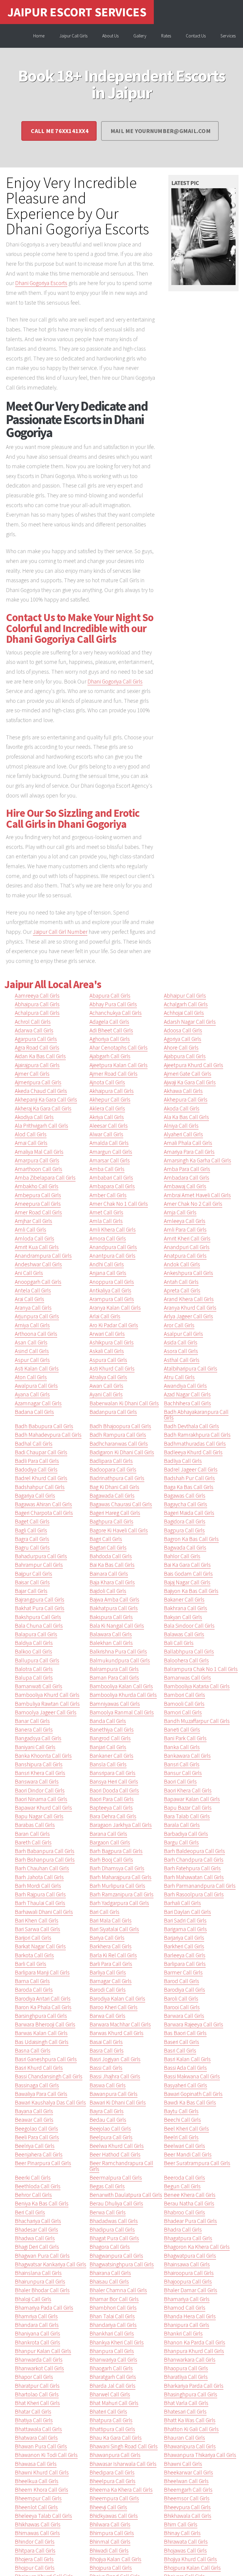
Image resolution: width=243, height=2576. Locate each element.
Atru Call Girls (179, 1377)
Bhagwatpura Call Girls (190, 2256)
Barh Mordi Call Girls (38, 1886)
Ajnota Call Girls (107, 1082)
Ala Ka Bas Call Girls (186, 1117)
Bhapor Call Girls (34, 2377)
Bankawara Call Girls (187, 1756)
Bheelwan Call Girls (186, 2481)
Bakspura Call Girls (111, 1617)
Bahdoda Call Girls (111, 1556)
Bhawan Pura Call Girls (41, 2446)
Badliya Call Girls (183, 1461)
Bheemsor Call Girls (187, 2498)
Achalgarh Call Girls (186, 1004)
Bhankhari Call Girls (112, 2333)
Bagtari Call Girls (108, 1548)
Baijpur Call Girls (33, 1574)
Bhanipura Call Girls (187, 2325)
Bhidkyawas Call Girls (114, 2516)
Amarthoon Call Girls (39, 1169)
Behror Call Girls (33, 2195)
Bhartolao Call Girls (37, 2394)
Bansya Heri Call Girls (114, 1781)
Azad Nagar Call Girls (187, 1394)
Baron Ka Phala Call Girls (43, 2007)
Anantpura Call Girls (112, 1256)
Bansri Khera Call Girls (40, 1773)
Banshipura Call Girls (39, 1764)
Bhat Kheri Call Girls (37, 2403)
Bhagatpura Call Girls (188, 2238)
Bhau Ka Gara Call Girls (116, 2438)
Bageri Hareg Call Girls (115, 1513)
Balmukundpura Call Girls (120, 1660)
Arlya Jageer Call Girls (188, 1316)
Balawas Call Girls (184, 1634)
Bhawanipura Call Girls (190, 2446)
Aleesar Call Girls (109, 1126)
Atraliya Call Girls (108, 1377)
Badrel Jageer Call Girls (191, 1469)
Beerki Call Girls (33, 2178)
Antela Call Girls (33, 1290)
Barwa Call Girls (107, 2016)
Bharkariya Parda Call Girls (194, 2386)
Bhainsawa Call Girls (187, 2264)
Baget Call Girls (32, 1521)
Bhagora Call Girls (110, 2247)
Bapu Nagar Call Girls (39, 1816)
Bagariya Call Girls (35, 1496)
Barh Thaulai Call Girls (40, 1903)
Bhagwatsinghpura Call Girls (122, 2264)
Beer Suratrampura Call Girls (197, 2163)
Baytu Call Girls (181, 2111)
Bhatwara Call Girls (36, 2438)
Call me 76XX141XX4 (60, 131)
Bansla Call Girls (108, 1764)
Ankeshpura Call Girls (188, 1273)
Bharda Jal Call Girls (112, 2386)
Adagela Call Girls (109, 1022)
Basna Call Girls (33, 2050)
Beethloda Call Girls (38, 2186)
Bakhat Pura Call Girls (40, 1608)
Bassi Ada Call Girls (185, 2068)
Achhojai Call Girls (184, 1013)
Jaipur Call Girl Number (60, 932)
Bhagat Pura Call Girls (114, 2238)
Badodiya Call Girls (36, 1469)
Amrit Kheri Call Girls (187, 1238)
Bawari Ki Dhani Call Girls (118, 2102)
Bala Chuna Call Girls (39, 1626)
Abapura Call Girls (110, 996)
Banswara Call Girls (37, 1781)
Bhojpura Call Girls (111, 2568)
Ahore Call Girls (181, 1048)
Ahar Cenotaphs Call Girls (119, 1048)
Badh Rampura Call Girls (118, 1435)
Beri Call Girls (30, 2212)
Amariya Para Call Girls (189, 1152)
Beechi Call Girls (182, 2120)
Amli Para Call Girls (185, 1230)
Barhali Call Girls (182, 1903)
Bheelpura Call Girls (112, 2481)
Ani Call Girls (29, 1273)
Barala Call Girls (182, 1825)
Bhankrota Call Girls (37, 2342)
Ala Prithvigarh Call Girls (41, 1126)
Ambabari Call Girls (111, 1178)
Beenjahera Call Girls (39, 2154)
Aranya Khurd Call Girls (190, 1308)
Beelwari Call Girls (184, 2146)
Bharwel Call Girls (110, 2394)
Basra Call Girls (107, 2050)
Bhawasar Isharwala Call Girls (123, 2464)
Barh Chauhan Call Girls (42, 1868)
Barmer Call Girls (183, 1972)
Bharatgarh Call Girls (113, 2377)
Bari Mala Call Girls (111, 1920)
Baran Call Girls (32, 1834)
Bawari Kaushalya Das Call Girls (50, 2102)
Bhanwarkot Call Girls (39, 2368)
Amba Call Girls (107, 1169)
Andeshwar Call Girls (38, 1264)
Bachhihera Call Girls (187, 1403)
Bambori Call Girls (184, 1695)
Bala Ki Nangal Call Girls (117, 1626)
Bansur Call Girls (183, 1773)
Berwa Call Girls (108, 2212)
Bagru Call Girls (32, 1548)
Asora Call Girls (181, 1351)
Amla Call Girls (106, 1221)
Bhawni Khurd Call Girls (42, 2472)
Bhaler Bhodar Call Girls (42, 2290)
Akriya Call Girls (107, 1117)
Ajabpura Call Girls (185, 1056)
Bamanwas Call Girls (187, 1678)
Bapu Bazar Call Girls (188, 1808)
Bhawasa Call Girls (36, 2464)
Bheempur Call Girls (38, 2498)
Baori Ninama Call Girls (41, 1799)
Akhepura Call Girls (186, 1099)
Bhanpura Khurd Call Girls (194, 2351)
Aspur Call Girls (32, 1360)
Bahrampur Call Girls (39, 1565)
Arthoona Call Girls (36, 1334)
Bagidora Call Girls (185, 1521)
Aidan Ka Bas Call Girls (40, 1056)
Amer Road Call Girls (38, 1212)
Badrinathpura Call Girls (117, 1478)
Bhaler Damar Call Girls (191, 2290)
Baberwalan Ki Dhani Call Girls (124, 1403)
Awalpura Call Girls (36, 1386)
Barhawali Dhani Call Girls (44, 1912)
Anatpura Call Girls (185, 1256)
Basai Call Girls (106, 2042)
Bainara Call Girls (109, 1574)
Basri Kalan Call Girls (187, 2059)
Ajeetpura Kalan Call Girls (119, 1065)
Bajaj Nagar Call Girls (187, 1582)
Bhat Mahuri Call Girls (114, 2403)
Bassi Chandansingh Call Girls (49, 2076)
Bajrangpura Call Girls (40, 1599)
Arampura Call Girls (112, 1299)
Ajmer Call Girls (32, 1074)
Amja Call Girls (180, 1212)
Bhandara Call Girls (37, 2325)
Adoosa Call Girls (183, 1030)
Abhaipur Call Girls (185, 996)
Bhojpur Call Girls (35, 2568)
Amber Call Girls (108, 1195)
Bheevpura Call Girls (187, 2507)
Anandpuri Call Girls (187, 1247)
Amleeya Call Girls (185, 1221)
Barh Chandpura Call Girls (194, 1860)
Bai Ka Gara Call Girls (187, 1565)
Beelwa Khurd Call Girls (117, 2146)
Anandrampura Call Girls (43, 1256)
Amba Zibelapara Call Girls (45, 1178)
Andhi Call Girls (107, 1264)
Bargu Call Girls (181, 1842)
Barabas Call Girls (35, 1825)
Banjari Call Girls (108, 1747)
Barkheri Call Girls (184, 1946)
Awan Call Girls (106, 1386)
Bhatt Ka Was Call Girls (190, 2420)
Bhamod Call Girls (185, 2308)
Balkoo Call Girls (33, 1651)
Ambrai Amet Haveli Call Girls (197, 1195)
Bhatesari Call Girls (185, 2412)
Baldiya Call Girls (34, 1643)
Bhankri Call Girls (183, 2333)
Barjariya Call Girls (184, 1938)
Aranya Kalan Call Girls (115, 1308)
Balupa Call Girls (34, 1678)
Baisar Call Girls (32, 1582)
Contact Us (196, 36)
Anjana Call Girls (108, 1273)
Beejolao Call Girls (110, 2129)
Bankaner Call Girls (111, 1756)
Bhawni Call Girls (183, 2464)
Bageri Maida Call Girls (189, 1513)
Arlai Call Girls (105, 1316)
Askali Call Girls (107, 1351)
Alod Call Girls (31, 1134)
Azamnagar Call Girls (38, 1403)
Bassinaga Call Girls (37, 2085)
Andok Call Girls (182, 1264)
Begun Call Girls (182, 2186)
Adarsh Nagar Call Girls (190, 1022)
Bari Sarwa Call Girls (37, 1929)
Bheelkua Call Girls (37, 2481)
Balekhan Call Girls (111, 1643)
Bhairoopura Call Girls (189, 2273)
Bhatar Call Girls (33, 2412)
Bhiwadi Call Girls (109, 2550)
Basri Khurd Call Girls (39, 2068)
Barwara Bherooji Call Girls (45, 2024)
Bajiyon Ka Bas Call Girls (191, 1591)
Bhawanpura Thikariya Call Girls (200, 2455)
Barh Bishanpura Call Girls (45, 1860)
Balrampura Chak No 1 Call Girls (201, 1669)
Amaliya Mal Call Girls (39, 1152)
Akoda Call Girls (182, 1108)
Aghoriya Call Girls (110, 1039)
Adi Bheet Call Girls (111, 1030)
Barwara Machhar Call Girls (120, 2024)
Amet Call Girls (106, 1212)
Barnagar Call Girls (111, 1981)
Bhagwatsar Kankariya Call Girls (51, 2264)
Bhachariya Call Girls (38, 2221)
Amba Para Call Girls (187, 1169)
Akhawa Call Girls (183, 1091)
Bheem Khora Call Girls (41, 2490)
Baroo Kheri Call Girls (113, 2007)
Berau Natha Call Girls (189, 2203)
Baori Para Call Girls (112, 1799)
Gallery (140, 36)
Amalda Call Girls (109, 1143)
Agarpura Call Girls (36, 1039)
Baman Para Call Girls (114, 1678)
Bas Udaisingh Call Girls (42, 2042)
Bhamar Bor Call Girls (114, 2299)
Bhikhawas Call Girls (38, 2524)
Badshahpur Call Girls (40, 1487)
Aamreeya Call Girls (37, 996)
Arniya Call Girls (32, 1325)
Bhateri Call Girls (108, 2412)
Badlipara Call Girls (111, 1461)
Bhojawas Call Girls (185, 2550)
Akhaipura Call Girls (112, 1091)
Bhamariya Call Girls (187, 2299)
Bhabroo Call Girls (184, 2212)
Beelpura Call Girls (111, 2137)
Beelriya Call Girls (35, 2146)
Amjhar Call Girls (33, 1221)
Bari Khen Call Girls (37, 1920)
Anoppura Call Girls (112, 1282)
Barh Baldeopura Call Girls (194, 1851)
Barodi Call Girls (108, 1990)
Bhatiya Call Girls (34, 2420)
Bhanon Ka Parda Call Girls (195, 2342)
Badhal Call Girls (34, 1444)
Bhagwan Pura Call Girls (42, 2256)
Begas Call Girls (107, 2186)
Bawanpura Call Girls (113, 2094)
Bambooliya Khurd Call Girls (47, 1695)
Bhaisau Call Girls (109, 2281)
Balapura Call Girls (36, 1634)
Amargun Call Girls (111, 1152)
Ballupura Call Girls (37, 1660)
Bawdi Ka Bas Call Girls (190, 2102)
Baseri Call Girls (182, 2042)
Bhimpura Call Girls (112, 2533)
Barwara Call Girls (184, 2016)
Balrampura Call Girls (114, 1669)
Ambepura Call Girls (38, 1195)
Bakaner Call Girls (184, 1599)
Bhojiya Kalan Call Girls (115, 2559)
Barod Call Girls (182, 1981)
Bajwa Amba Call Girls (114, 1599)
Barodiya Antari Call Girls (43, 1999)
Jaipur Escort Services (77, 12)
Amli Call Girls (31, 1230)
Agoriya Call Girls (183, 1039)
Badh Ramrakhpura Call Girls (197, 1435)
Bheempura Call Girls (114, 2498)
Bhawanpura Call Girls (115, 2455)
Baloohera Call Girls (186, 1660)
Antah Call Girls (181, 1282)
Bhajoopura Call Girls (188, 2281)
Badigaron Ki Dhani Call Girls (122, 1452)
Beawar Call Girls (34, 2120)
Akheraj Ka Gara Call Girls (43, 1108)
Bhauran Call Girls (184, 2438)
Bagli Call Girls (31, 1530)
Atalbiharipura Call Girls (191, 1368)
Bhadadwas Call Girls (114, 2221)
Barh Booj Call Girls (111, 1860)
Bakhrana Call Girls (186, 1608)
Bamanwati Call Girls (39, 1686)
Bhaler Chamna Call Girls (118, 2290)
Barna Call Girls (32, 1981)
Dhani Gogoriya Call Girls (115, 681)
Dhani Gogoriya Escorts (41, 283)
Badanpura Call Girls (113, 1412)
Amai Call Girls (31, 1143)
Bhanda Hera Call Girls (190, 2316)
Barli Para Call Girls (111, 1964)
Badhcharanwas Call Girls (119, 1444)
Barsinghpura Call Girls (41, 2016)
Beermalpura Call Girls (116, 2178)
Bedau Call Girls (108, 2120)
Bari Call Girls (104, 1912)
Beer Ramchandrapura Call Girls (121, 2166)
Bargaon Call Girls (110, 1842)
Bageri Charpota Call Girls (44, 1513)
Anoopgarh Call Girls (38, 1282)
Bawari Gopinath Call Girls (193, 2094)
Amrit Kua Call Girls (37, 1247)
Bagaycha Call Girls (186, 1504)
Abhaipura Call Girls (37, 1004)
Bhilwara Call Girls (110, 2524)
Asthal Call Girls (182, 1360)
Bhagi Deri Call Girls (37, 2247)
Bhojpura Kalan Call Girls (192, 2568)
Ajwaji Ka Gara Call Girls (190, 1082)
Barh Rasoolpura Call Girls (194, 1894)
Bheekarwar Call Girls (188, 2472)
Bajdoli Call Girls (108, 1591)
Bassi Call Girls (106, 2068)
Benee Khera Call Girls (190, 2195)
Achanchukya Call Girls (116, 1013)
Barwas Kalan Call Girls (41, 2033)
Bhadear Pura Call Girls (190, 2221)
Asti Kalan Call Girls (37, 1368)
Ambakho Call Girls (37, 1186)
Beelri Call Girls (181, 2137)
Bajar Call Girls (31, 1591)
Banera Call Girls (34, 1730)
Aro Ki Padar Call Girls (114, 1325)
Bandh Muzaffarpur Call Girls (197, 1721)
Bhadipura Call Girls (112, 2230)
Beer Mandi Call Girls (188, 2154)
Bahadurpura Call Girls (41, 1556)
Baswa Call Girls (108, 2085)
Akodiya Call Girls (34, 1117)
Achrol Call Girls (33, 1022)
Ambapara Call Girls (112, 1186)
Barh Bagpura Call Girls (116, 1851)
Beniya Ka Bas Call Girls (42, 2203)
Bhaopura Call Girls (186, 2368)
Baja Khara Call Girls (112, 1582)
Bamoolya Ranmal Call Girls (122, 1712)
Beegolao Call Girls (36, 2129)
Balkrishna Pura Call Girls (118, 1651)
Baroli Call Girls (181, 1999)
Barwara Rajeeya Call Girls (194, 2024)
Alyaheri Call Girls (183, 1134)
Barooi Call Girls (182, 2007)
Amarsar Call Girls (110, 1160)
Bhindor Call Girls (35, 2542)
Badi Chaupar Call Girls (41, 1452)
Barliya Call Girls (108, 1972)
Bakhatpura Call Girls (114, 1608)
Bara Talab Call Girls (187, 1816)
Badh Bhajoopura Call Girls (120, 1426)
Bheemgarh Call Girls (188, 2490)
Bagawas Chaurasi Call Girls (121, 1504)
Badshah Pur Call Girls (189, 1478)
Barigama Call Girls (185, 1929)
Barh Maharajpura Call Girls (120, 1877)
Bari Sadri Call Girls (185, 1920)
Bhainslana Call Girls (38, 2273)
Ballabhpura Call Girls (189, 1651)
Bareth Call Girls (33, 1842)
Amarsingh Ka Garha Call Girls (198, 1160)
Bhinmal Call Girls (110, 2542)
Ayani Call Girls (106, 1394)
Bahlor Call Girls (182, 1556)
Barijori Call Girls (33, 1938)
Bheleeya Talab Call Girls (43, 2516)
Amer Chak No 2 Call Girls (193, 1204)
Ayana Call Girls (32, 1394)
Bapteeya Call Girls (111, 1808)
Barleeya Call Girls (185, 1955)
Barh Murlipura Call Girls (117, 1886)
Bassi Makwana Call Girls (192, 2076)
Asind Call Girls (32, 1351)
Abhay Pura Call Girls (113, 1004)
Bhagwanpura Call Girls (116, 2256)
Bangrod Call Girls (110, 1738)
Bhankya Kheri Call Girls (117, 2342)
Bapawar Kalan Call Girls (192, 1799)
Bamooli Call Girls (184, 1704)
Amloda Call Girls (35, 1238)
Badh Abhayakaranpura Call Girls (196, 1415)
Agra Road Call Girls (37, 1048)
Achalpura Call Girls (37, 1013)
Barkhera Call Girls (111, 1946)
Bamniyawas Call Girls (115, 1704)
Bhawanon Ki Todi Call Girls (46, 2455)
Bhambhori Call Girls (113, 2308)
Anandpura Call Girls (113, 1247)
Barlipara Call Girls (185, 1964)
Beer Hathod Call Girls (115, 2154)
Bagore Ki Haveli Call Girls (119, 1530)
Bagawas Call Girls (185, 1496)
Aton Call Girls (31, 1377)
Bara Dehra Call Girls (113, 1816)
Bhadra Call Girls (183, 2230)
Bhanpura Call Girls (112, 2351)
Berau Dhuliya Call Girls (116, 2203)
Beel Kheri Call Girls (186, 2129)
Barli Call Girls (31, 1964)
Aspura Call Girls (108, 1360)
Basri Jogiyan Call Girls (115, 2059)
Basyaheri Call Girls (186, 2085)
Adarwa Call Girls (34, 1030)
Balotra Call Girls (34, 1669)
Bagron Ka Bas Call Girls (191, 1539)
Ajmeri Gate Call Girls (188, 1074)
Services (228, 36)
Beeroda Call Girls (184, 2178)
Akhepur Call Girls (110, 1099)
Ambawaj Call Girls (185, 1186)
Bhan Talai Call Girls (112, 2316)
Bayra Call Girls (107, 2111)
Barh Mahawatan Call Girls (194, 1877)
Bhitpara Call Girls (35, 2550)
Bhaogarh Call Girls (111, 2368)
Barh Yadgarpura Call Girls (119, 1903)
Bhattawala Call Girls (38, 2429)
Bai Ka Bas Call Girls (112, 1565)
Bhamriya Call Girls (36, 2316)
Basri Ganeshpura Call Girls (46, 2059)
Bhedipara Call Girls (112, 2472)
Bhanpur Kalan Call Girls (43, 2351)
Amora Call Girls (108, 1238)
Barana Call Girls (108, 1834)
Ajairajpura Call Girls (37, 1065)
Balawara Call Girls (111, 1634)
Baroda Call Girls (34, 1990)
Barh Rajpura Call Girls (40, 1894)
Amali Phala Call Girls (188, 1143)
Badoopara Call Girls (113, 1469)
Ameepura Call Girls (38, 1204)
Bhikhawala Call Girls (188, 2516)
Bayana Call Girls (34, 2111)
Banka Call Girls (182, 1747)
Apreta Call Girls (182, 1290)
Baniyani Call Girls (35, 1747)
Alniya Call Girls (181, 1126)
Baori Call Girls (180, 1781)
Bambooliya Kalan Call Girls (121, 1686)
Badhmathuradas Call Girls (195, 1444)
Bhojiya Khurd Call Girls (190, 2559)
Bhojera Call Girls (34, 2559)
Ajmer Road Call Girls (113, 1074)
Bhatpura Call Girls (111, 2420)
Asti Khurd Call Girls (112, 1368)
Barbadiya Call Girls (186, 1834)
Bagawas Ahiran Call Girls (43, 1504)
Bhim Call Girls (181, 2524)
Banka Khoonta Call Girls (43, 1756)
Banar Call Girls (32, 1721)
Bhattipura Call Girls (112, 2429)
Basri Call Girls (180, 2050)
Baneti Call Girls (182, 1730)
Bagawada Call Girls (112, 1496)
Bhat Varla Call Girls (186, 2403)
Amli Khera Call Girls (113, 1230)
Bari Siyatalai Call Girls (114, 1929)
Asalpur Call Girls (183, 1334)
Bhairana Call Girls (110, 2273)
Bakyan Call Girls (183, 1617)
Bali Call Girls (179, 1643)
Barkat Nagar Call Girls (40, 1946)
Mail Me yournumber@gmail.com (161, 131)
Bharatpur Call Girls (37, 2386)
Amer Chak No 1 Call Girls (119, 1204)
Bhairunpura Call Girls (40, 2281)
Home (39, 36)
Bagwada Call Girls (185, 1548)
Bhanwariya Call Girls (113, 2360)
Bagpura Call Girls (184, 1530)
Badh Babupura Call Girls (44, 1426)
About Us (110, 36)
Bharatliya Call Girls (186, 2377)
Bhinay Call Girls (182, 2533)
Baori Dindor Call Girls (40, 1790)
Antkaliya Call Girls (110, 1290)
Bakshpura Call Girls (38, 1617)
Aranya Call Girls (33, 1308)
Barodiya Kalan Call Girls (117, 1999)
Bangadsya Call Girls (38, 1738)
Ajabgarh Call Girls (110, 1056)
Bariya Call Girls (107, 1938)
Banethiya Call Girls (112, 1730)
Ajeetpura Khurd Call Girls (194, 1065)
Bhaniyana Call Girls (37, 2333)
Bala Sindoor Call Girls (189, 1626)
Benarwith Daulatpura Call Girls (126, 2195)
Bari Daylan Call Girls (187, 1912)
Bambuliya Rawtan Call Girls (47, 1704)
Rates (166, 36)
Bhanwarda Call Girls (39, 2360)
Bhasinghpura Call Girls (191, 2394)
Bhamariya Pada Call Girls (44, 2308)
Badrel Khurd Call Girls (41, 1478)
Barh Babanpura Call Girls (45, 1851)
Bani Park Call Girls (185, 1738)
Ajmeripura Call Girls (38, 1082)
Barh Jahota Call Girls (39, 1877)
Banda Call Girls (108, 1721)
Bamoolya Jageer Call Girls (46, 1712)
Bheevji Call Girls (108, 2507)
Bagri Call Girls (106, 1539)
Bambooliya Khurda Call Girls (123, 1695)
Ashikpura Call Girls (112, 1342)
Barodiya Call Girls (184, 1990)
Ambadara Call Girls (187, 1178)
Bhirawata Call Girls (186, 2542)
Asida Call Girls (181, 1342)
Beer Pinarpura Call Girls (43, 2163)
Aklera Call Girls (107, 1108)
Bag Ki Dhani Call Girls (114, 1487)
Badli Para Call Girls (37, 1461)
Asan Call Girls (31, 1342)
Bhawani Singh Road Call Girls (124, 2446)
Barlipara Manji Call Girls (42, 1972)
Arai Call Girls (29, 1299)
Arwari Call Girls (107, 1334)
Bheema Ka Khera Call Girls (121, 2490)
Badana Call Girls (34, 1412)
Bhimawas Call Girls (37, 2533)
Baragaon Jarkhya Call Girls (121, 1825)
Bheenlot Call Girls (36, 2507)
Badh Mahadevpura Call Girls (48, 1435)
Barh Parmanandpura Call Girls (200, 1886)
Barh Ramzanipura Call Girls (121, 1894)
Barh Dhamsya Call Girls (117, 1868)
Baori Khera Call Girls (188, 1790)
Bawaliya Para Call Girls (41, 2094)
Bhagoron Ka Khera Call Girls (197, 2247)
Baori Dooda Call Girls (114, 1790)
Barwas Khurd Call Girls (116, 2033)
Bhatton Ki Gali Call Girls (191, 2429)
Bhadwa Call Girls (35, 2238)
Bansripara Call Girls (112, 1773)
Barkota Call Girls (34, 1955)
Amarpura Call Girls (37, 1160)
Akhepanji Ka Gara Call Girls (46, 1099)
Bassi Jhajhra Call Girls (115, 2076)
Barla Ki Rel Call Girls (113, 1955)
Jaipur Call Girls (73, 36)
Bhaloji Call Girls (33, 2299)
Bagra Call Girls (32, 1539)
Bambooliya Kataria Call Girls (197, 1686)
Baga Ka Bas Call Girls (189, 1487)
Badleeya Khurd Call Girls (193, 1452)
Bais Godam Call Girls (188, 1574)
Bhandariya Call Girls (113, 2325)
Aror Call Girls (179, 1325)
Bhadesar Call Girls (36, 2230)
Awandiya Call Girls (185, 1386)
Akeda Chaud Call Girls (41, 1091)
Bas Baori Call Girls (185, 2033)
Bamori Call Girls (183, 1712)
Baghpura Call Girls (111, 1521)
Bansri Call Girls (182, 1764)
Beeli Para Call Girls (37, 2137)
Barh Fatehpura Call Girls (192, 1868)
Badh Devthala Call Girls (191, 1426)
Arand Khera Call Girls (189, 1299)
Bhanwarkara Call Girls (190, 2360)
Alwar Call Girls (106, 1134)
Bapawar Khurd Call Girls (43, 1808)
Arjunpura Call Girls (37, 1316)
